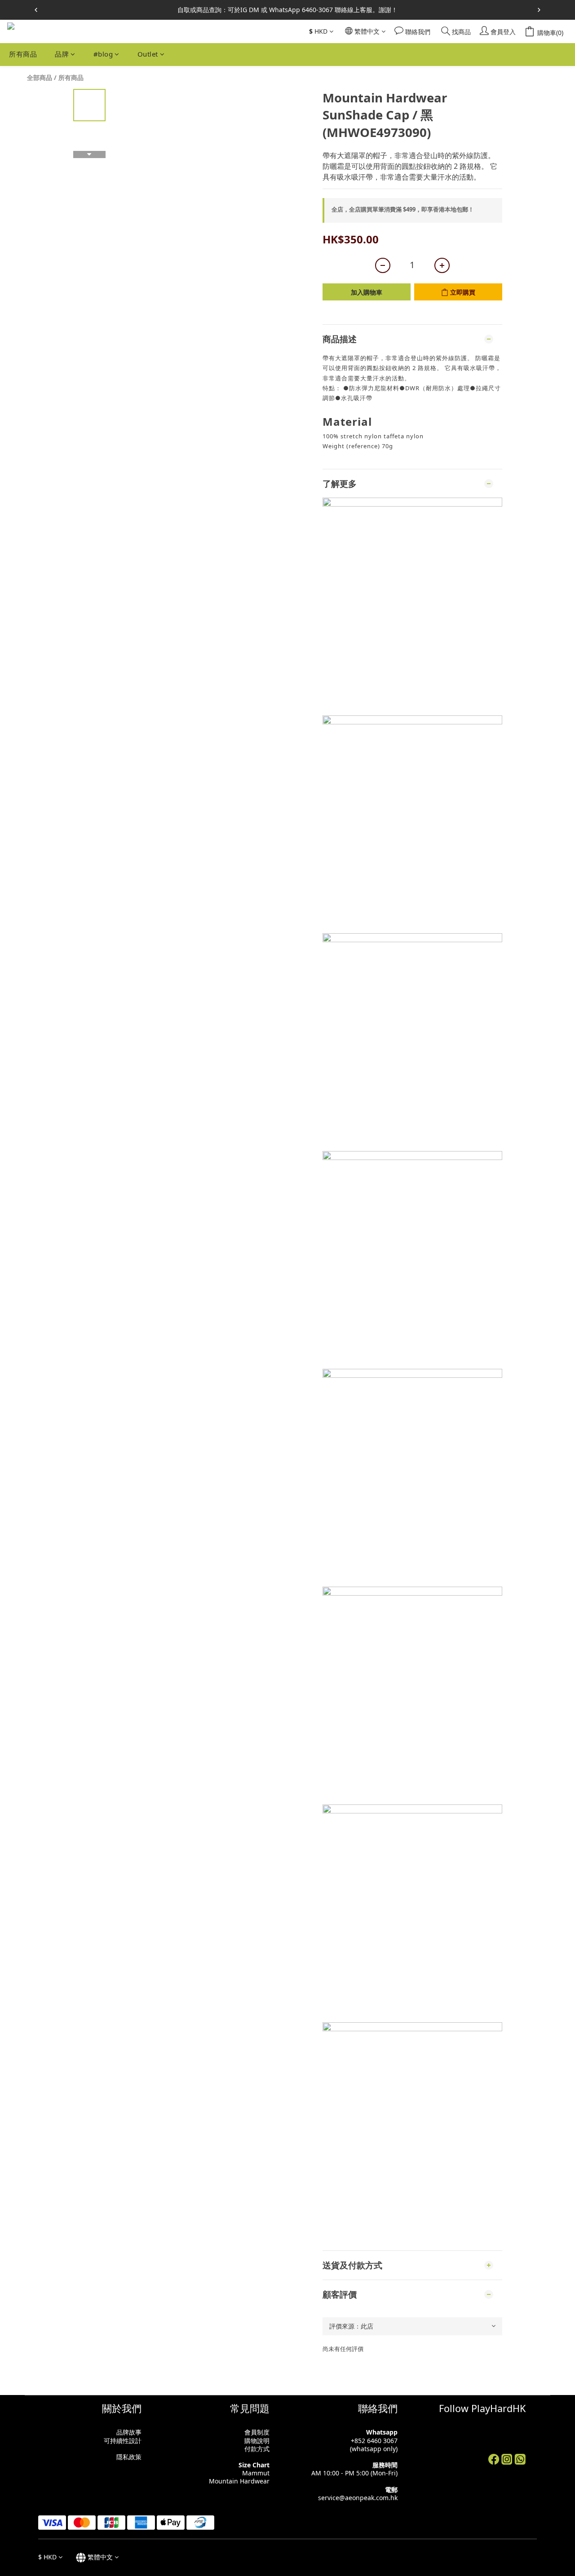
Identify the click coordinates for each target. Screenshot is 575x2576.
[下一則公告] (539, 10)
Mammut (256, 2473)
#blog (103, 54)
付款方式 (257, 2449)
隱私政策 (129, 2457)
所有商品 (23, 54)
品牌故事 (129, 2432)
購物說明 (257, 2441)
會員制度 (257, 2432)
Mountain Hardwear (239, 2481)
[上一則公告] (36, 10)
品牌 (62, 54)
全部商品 (40, 77)
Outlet (148, 54)
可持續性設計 (123, 2441)
